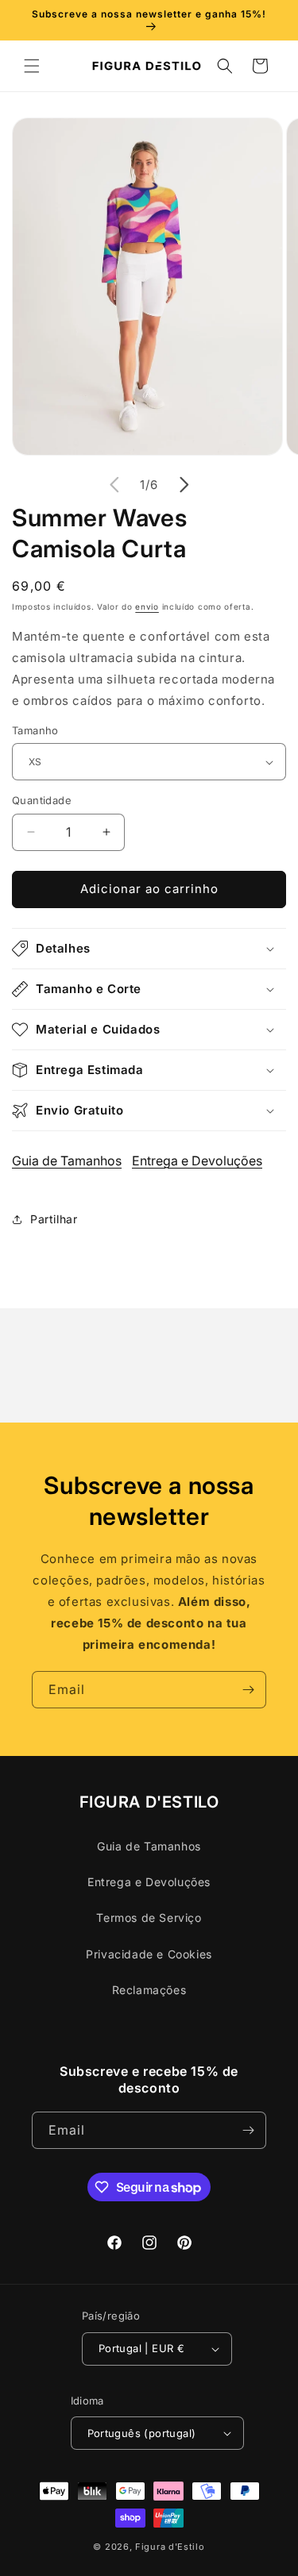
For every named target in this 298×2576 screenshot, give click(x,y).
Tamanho (35, 730)
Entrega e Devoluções (197, 1161)
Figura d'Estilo (170, 2547)
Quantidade (42, 800)
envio (147, 606)
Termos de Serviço (149, 1918)
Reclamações (149, 1990)
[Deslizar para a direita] (184, 485)
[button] (32, 66)
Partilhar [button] (54, 1219)
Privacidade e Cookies (149, 1954)
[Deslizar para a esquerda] (114, 485)
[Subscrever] (248, 1690)
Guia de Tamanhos (67, 1161)
